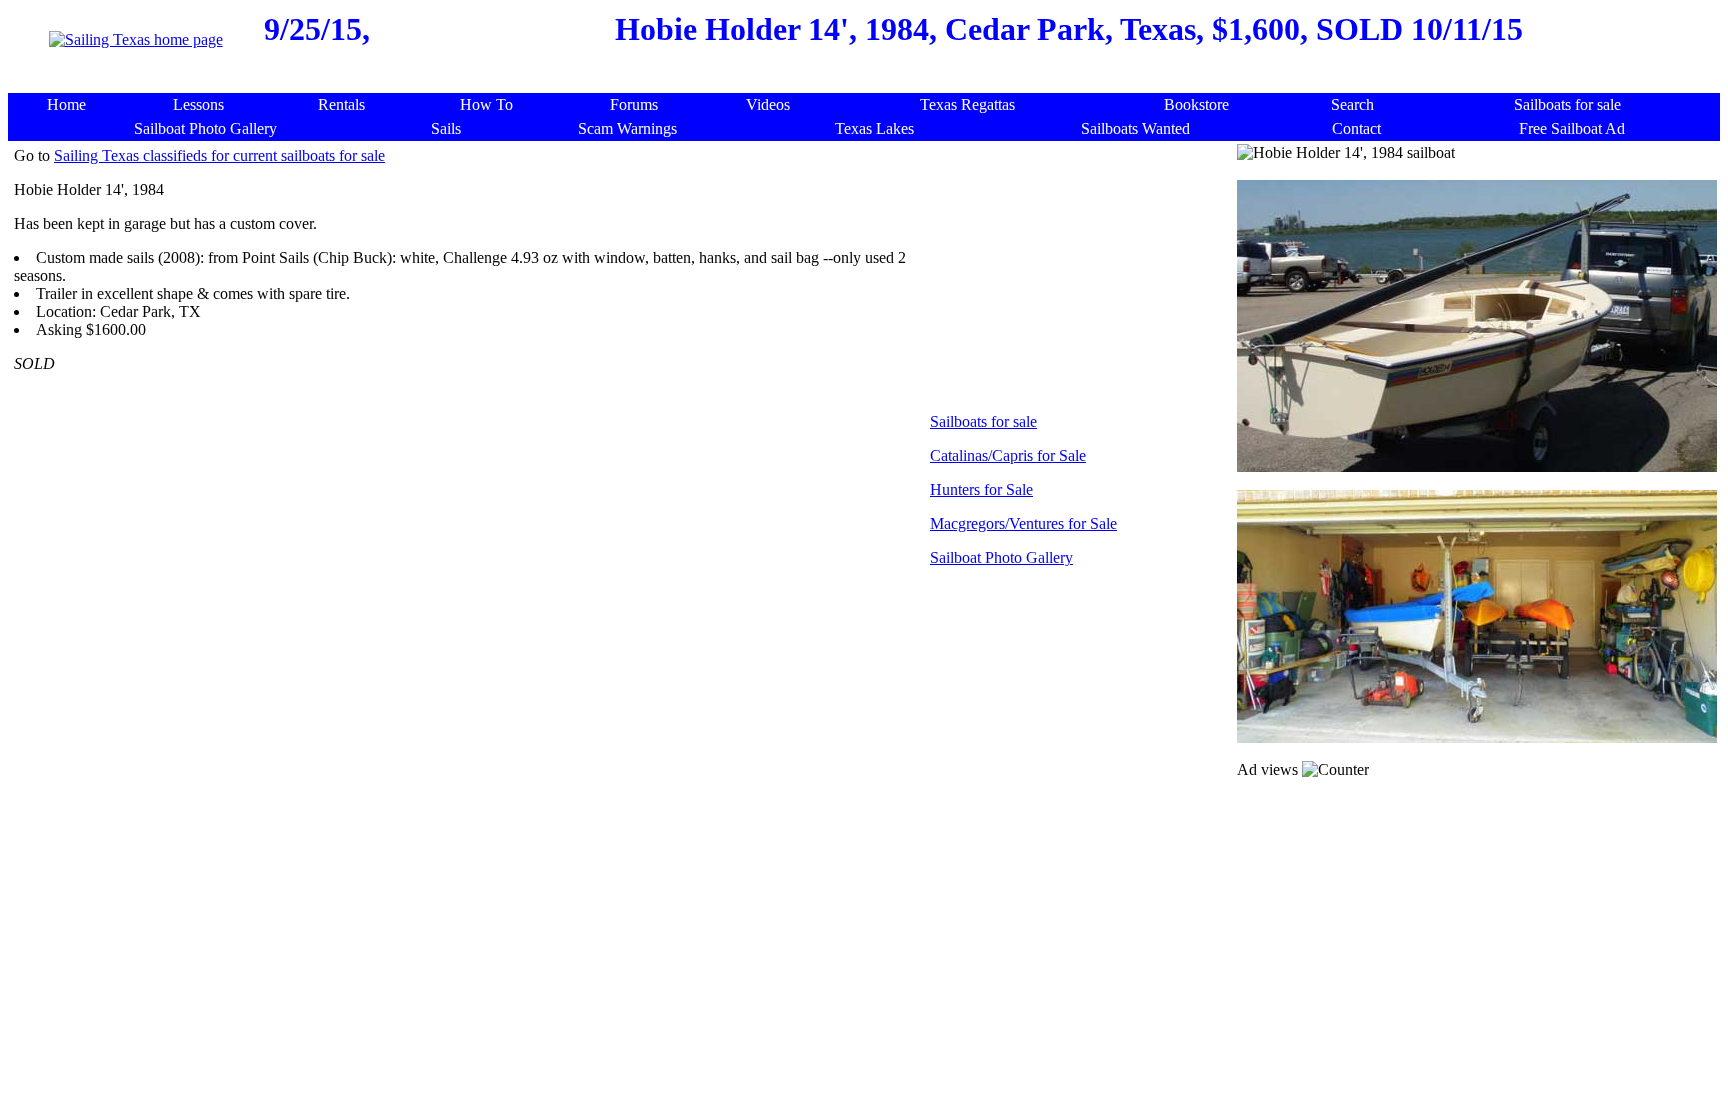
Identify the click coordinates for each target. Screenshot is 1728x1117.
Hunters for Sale (981, 489)
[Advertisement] (869, 82)
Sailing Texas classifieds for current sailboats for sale (219, 155)
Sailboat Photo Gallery (1001, 557)
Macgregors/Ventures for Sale (1023, 523)
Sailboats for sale (983, 421)
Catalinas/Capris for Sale (1008, 455)
